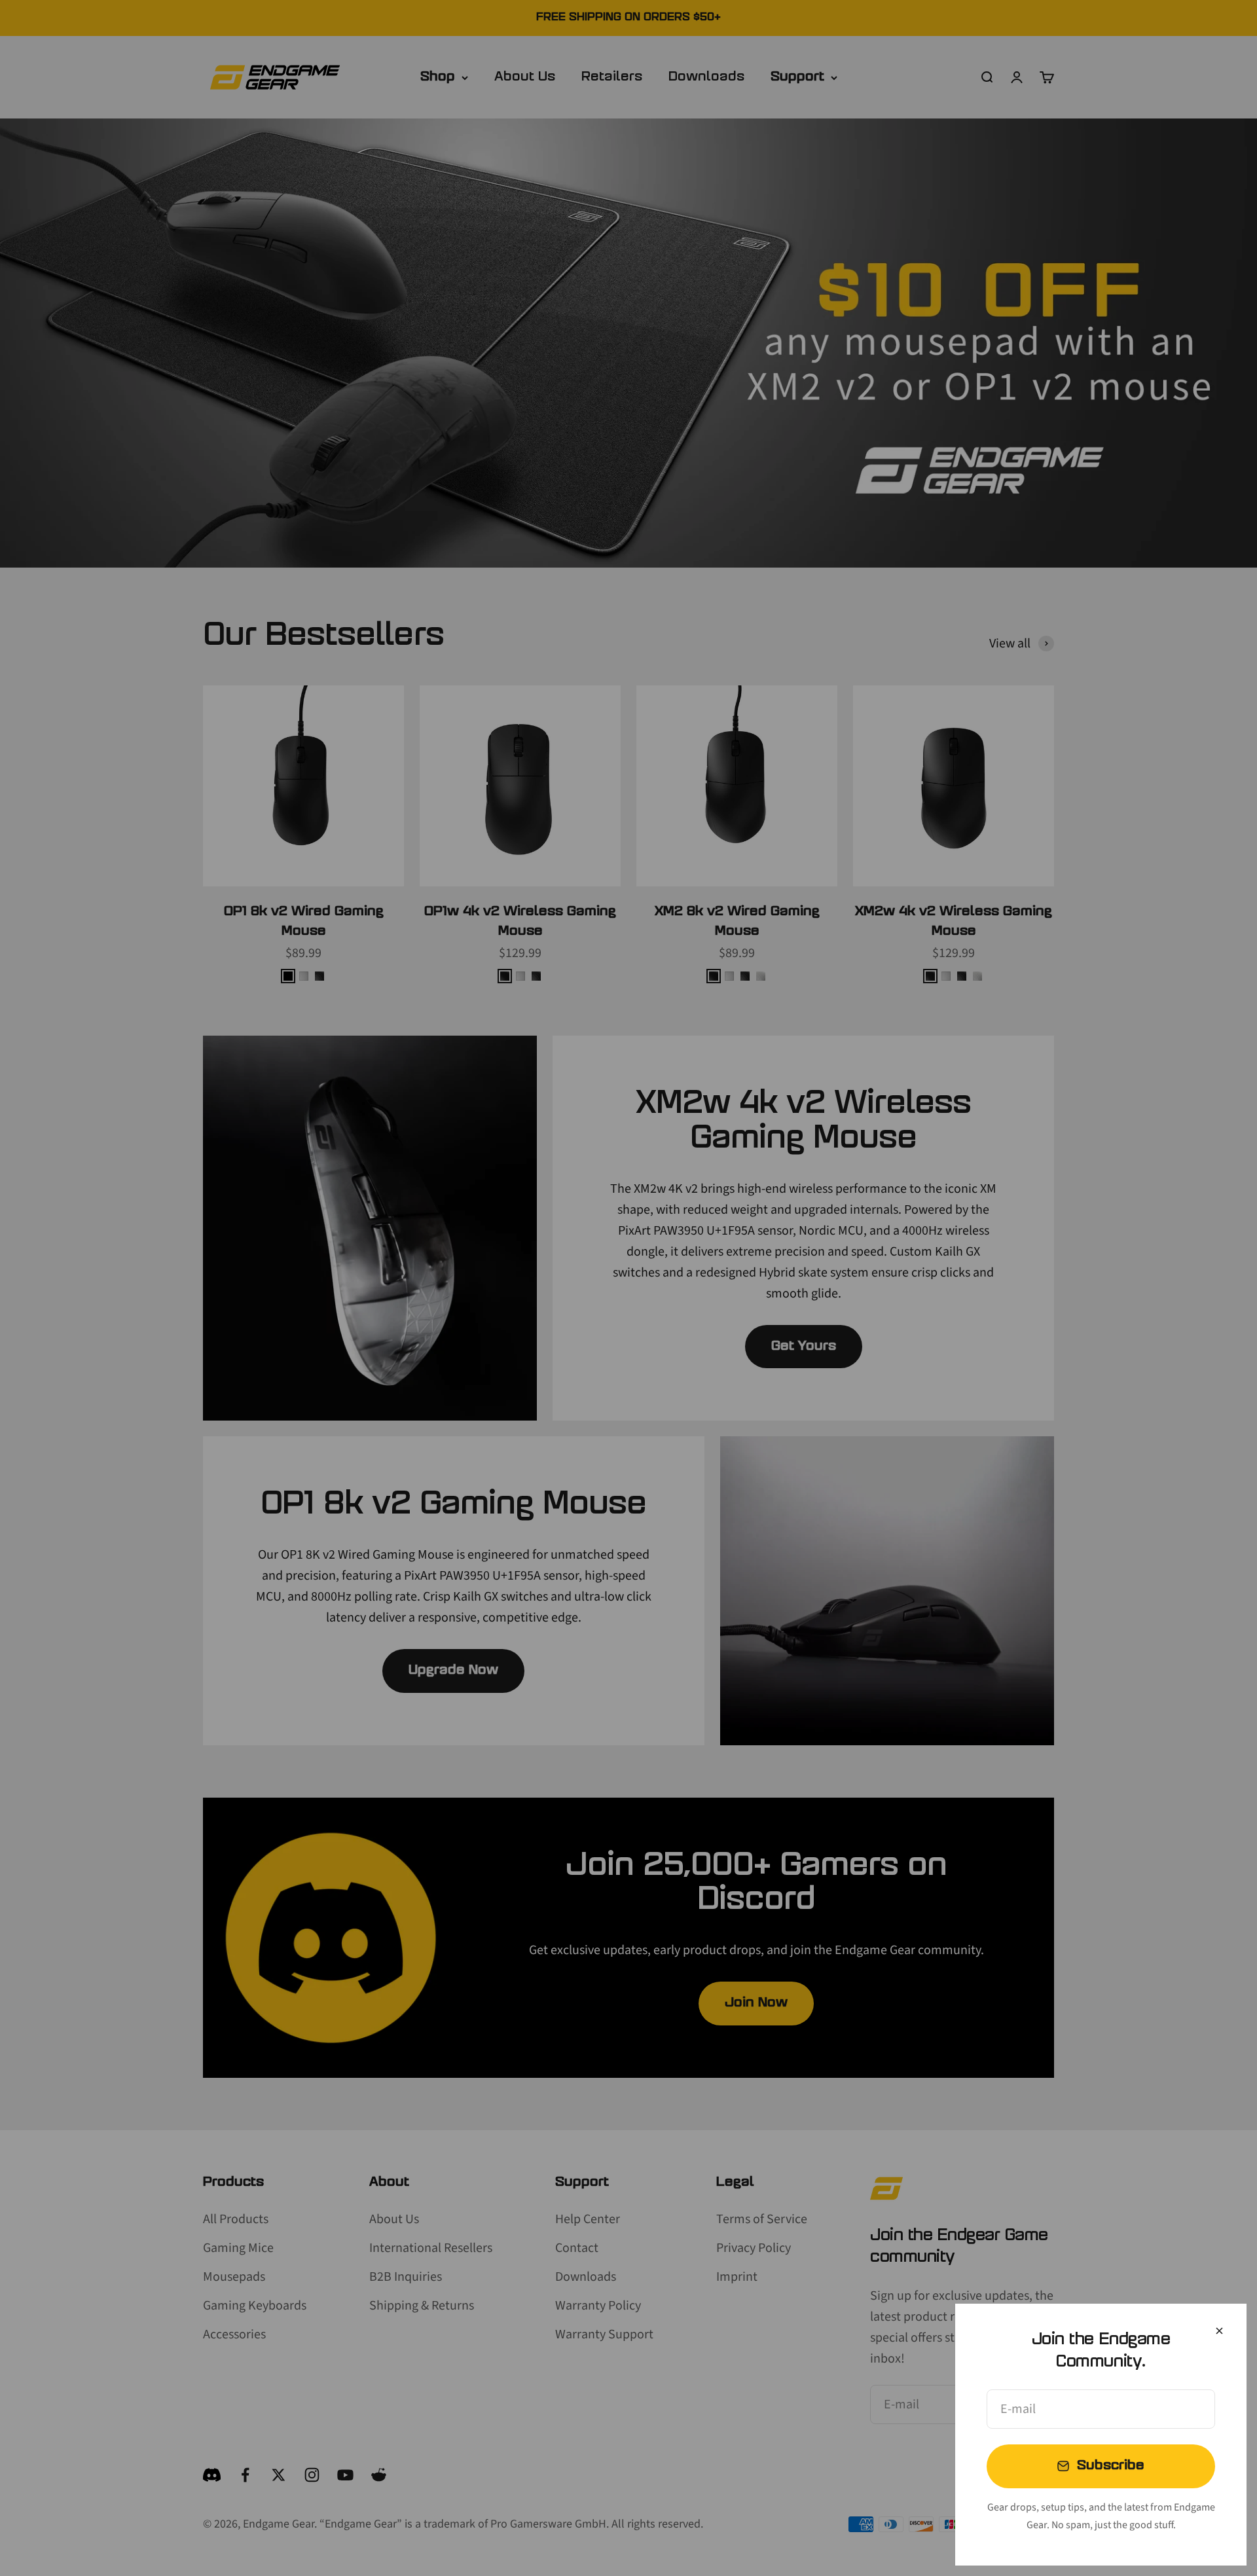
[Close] (1219, 2331)
